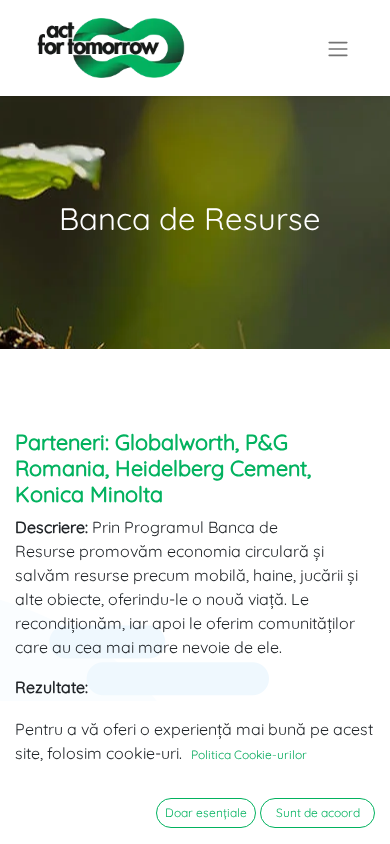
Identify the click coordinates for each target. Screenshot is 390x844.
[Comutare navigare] (338, 48)
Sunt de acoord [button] (318, 812)
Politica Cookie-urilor (249, 754)
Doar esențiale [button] (206, 812)
